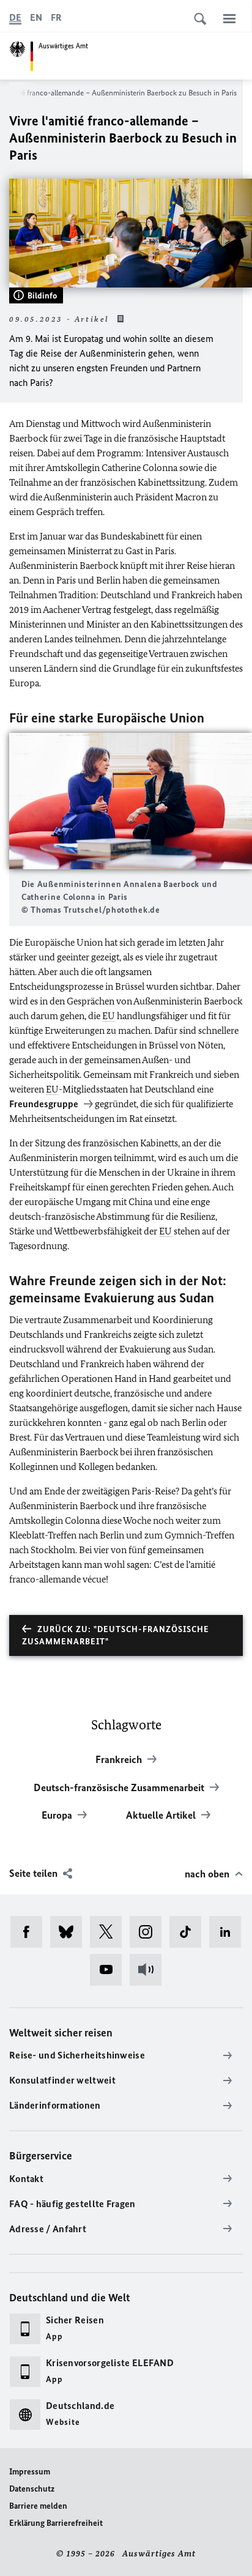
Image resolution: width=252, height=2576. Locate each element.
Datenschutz (32, 2489)
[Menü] (229, 18)
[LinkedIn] (229, 1932)
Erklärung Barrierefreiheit (56, 2523)
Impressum (30, 2472)
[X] (110, 1932)
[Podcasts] (150, 1970)
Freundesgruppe (45, 1104)
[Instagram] (150, 1932)
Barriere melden (38, 2506)
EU (109, 1016)
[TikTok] (189, 1932)
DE (15, 17)
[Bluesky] (70, 1932)
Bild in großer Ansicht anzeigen (131, 801)
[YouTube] (110, 1970)
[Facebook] (30, 1932)
